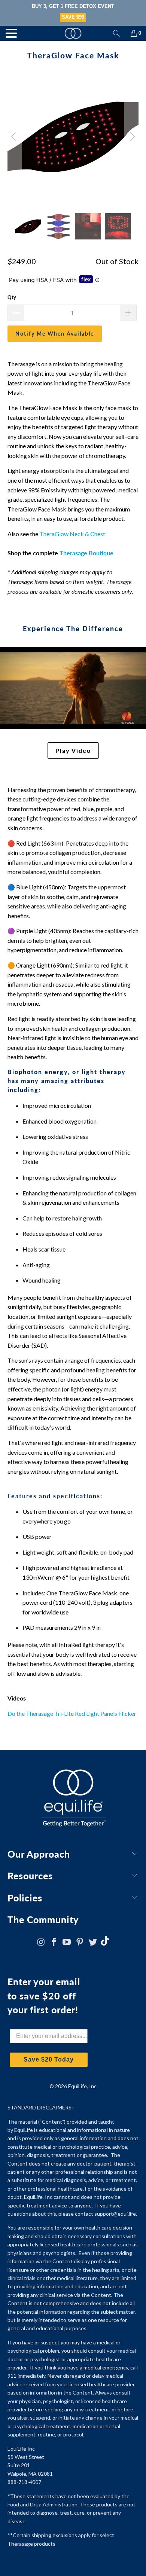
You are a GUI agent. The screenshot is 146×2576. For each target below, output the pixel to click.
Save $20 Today (49, 2059)
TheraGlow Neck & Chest (72, 534)
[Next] (131, 137)
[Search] (116, 33)
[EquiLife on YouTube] (67, 1942)
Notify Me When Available (55, 334)
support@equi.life (115, 2214)
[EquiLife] (73, 33)
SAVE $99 (73, 17)
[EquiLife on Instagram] (41, 1942)
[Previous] (15, 137)
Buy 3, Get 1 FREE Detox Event (73, 6)
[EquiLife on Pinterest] (80, 1942)
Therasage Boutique (86, 553)
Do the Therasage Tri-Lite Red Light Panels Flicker (72, 1713)
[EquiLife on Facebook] (54, 1942)
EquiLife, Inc (82, 2086)
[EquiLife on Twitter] (93, 1942)
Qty (12, 297)
